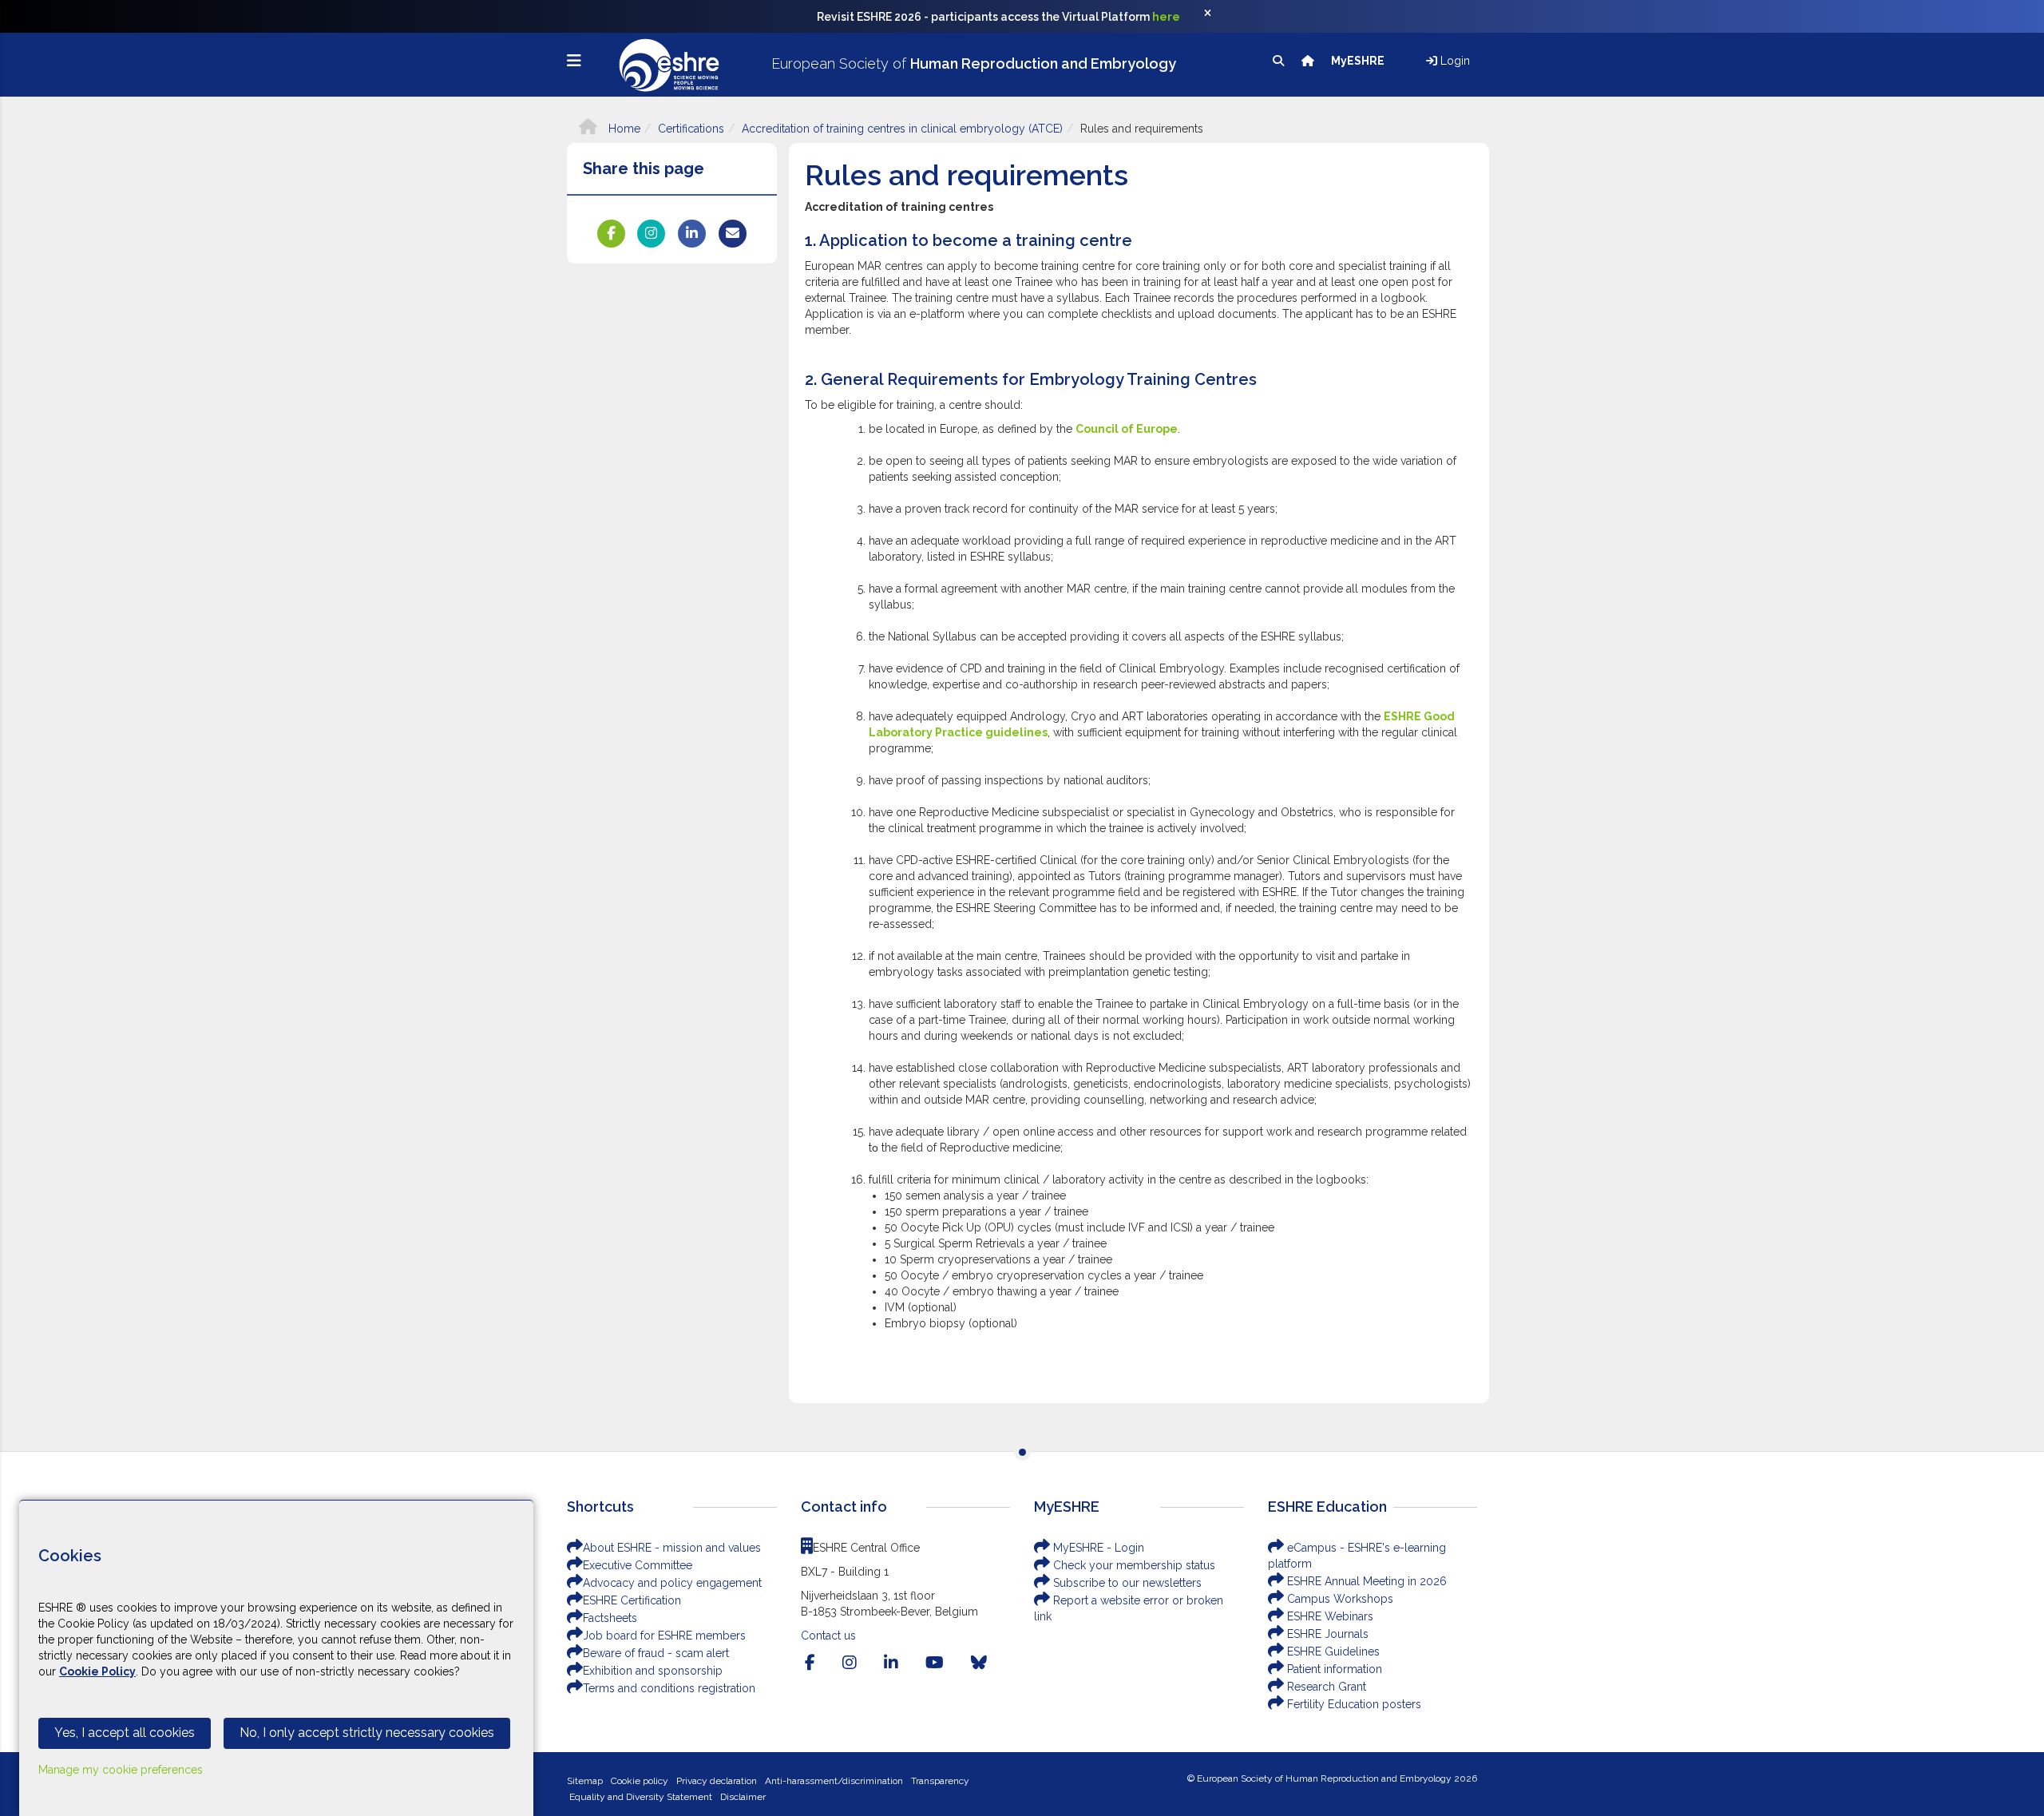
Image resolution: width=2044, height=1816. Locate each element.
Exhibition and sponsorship (653, 1671)
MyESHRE (1359, 61)
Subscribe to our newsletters (1126, 1583)
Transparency (940, 1781)
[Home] (1309, 61)
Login (1454, 61)
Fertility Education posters (1353, 1704)
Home (623, 129)
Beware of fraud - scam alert (656, 1653)
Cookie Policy (97, 1671)
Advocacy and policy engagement (672, 1583)
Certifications (691, 129)
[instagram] (850, 1663)
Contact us (828, 1636)
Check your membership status (1133, 1565)
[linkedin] (891, 1663)
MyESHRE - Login (1097, 1548)
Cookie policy (640, 1781)
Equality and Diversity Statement (641, 1797)
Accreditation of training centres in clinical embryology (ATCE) (902, 129)
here (1166, 17)
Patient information (1333, 1669)
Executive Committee (638, 1565)
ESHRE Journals (1326, 1634)
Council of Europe (1127, 429)
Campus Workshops (1339, 1599)
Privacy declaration (717, 1781)
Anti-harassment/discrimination (834, 1781)
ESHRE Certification (632, 1600)
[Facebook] (810, 1663)
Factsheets (610, 1618)
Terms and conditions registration (669, 1688)
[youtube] (935, 1663)
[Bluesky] (979, 1663)
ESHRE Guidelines (1332, 1651)
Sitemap (585, 1781)
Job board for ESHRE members (664, 1636)
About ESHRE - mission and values (672, 1548)
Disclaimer (743, 1797)
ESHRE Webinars (1329, 1616)
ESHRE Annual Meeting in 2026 (1365, 1581)
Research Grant (1325, 1687)
